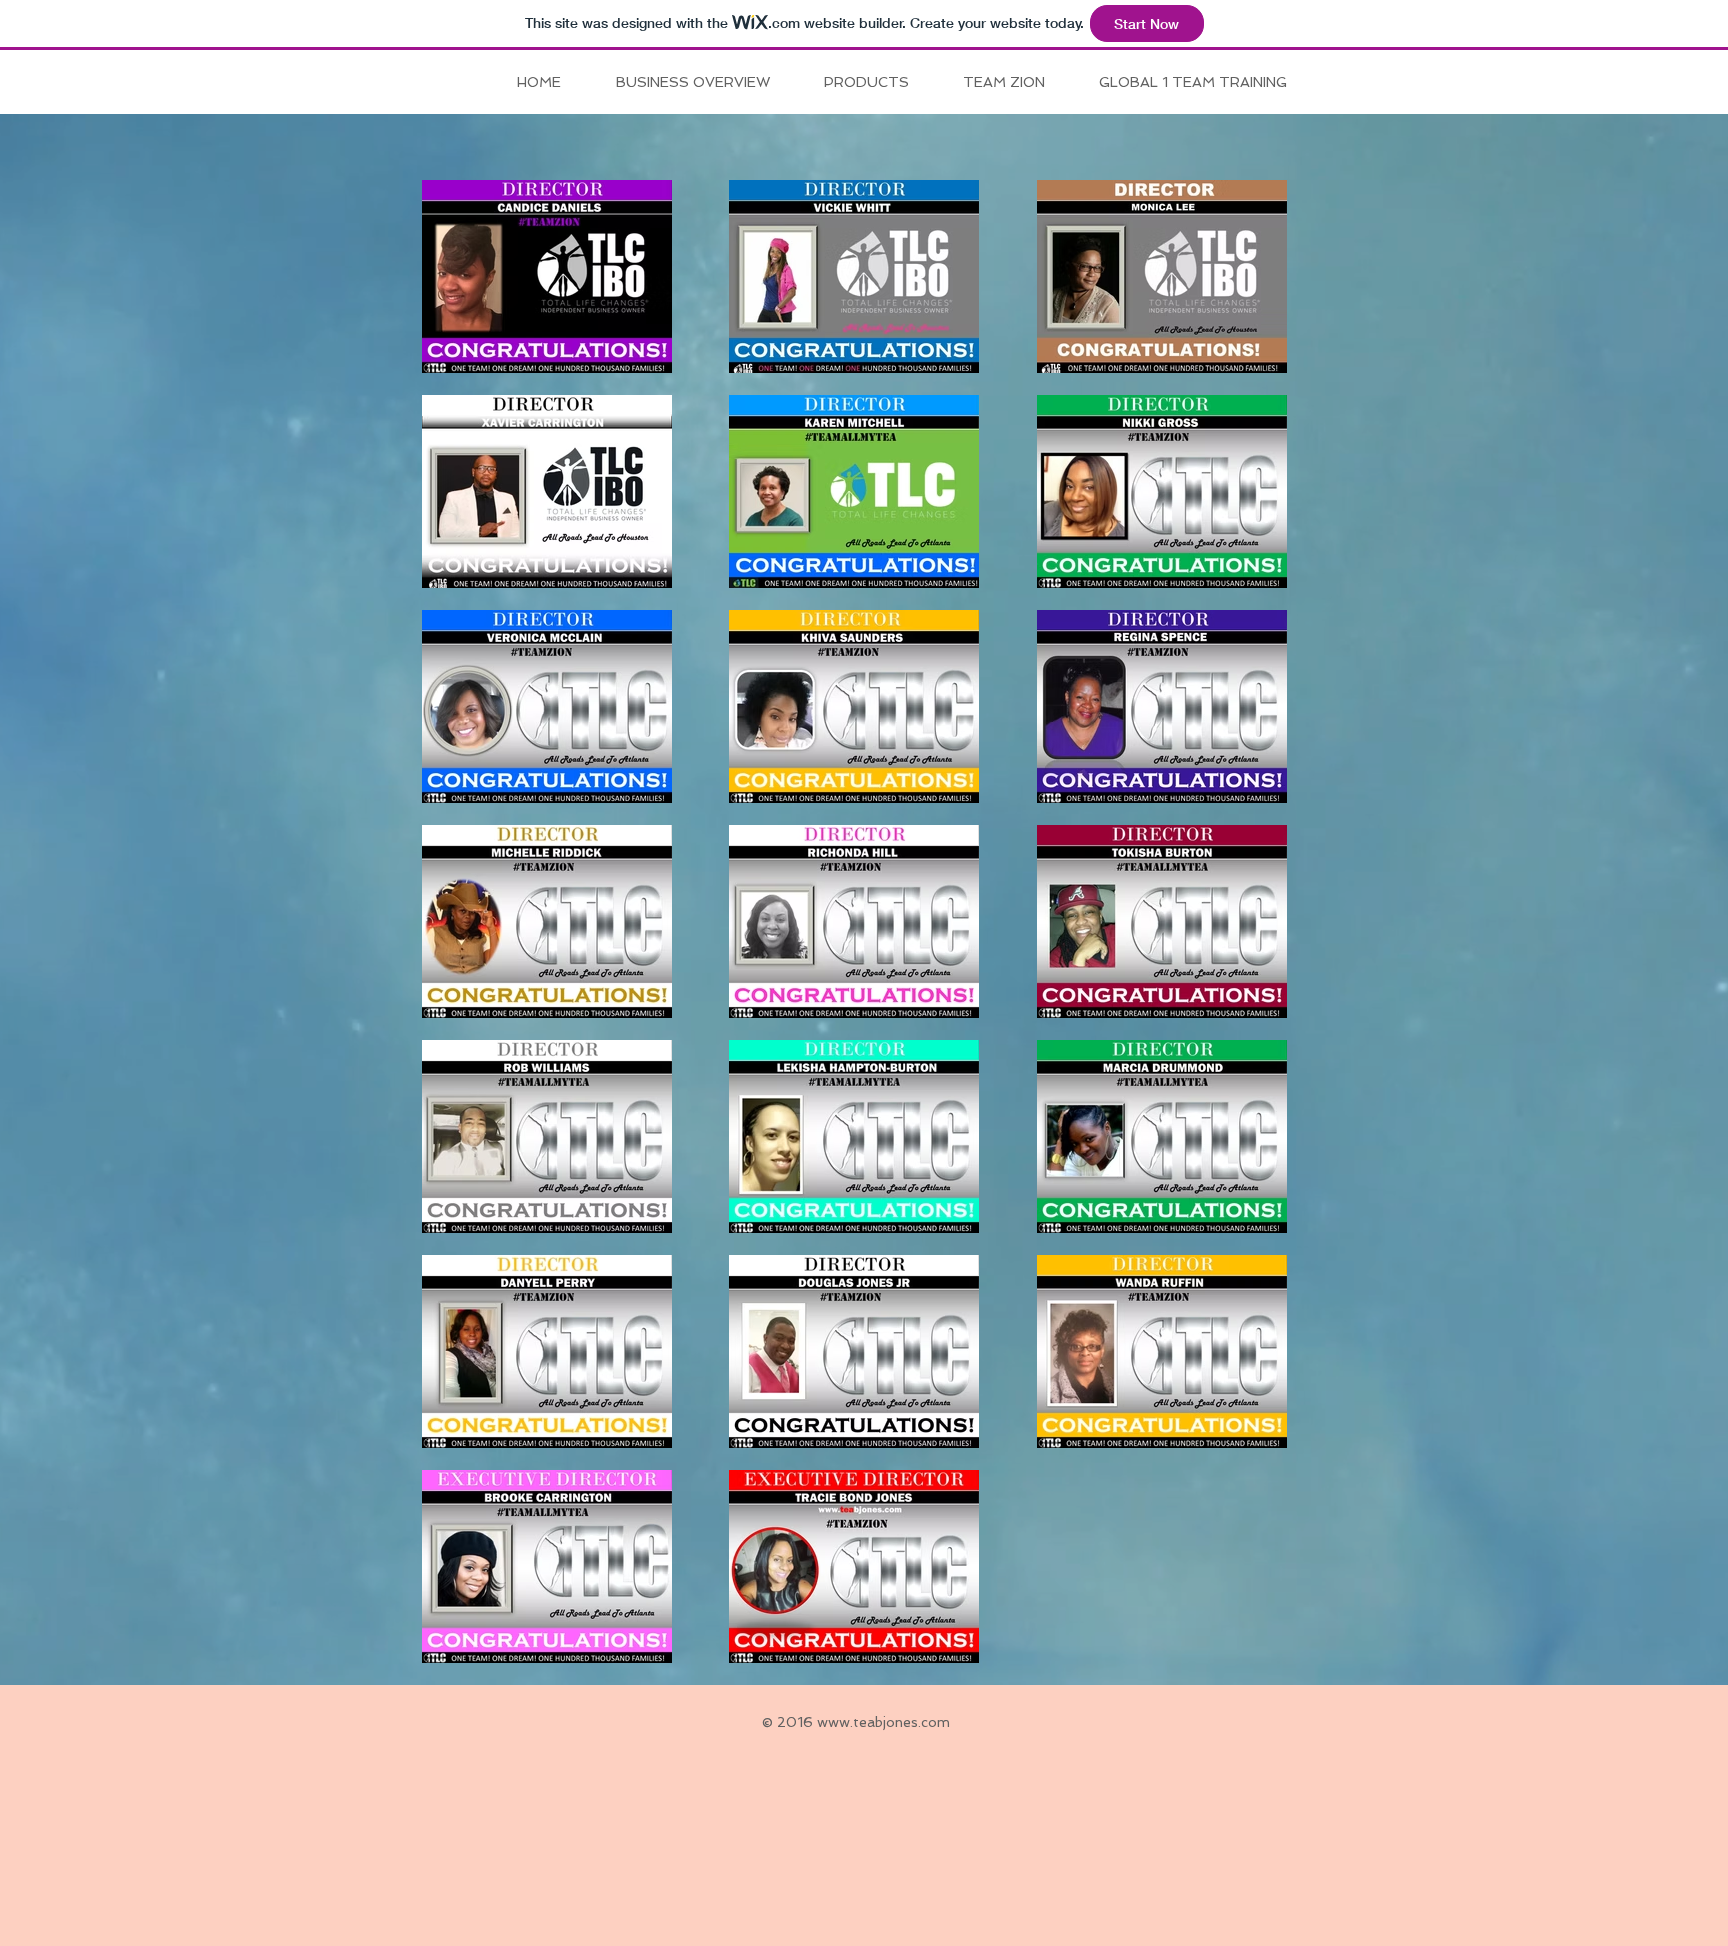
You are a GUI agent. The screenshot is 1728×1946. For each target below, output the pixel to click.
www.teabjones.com (883, 1722)
